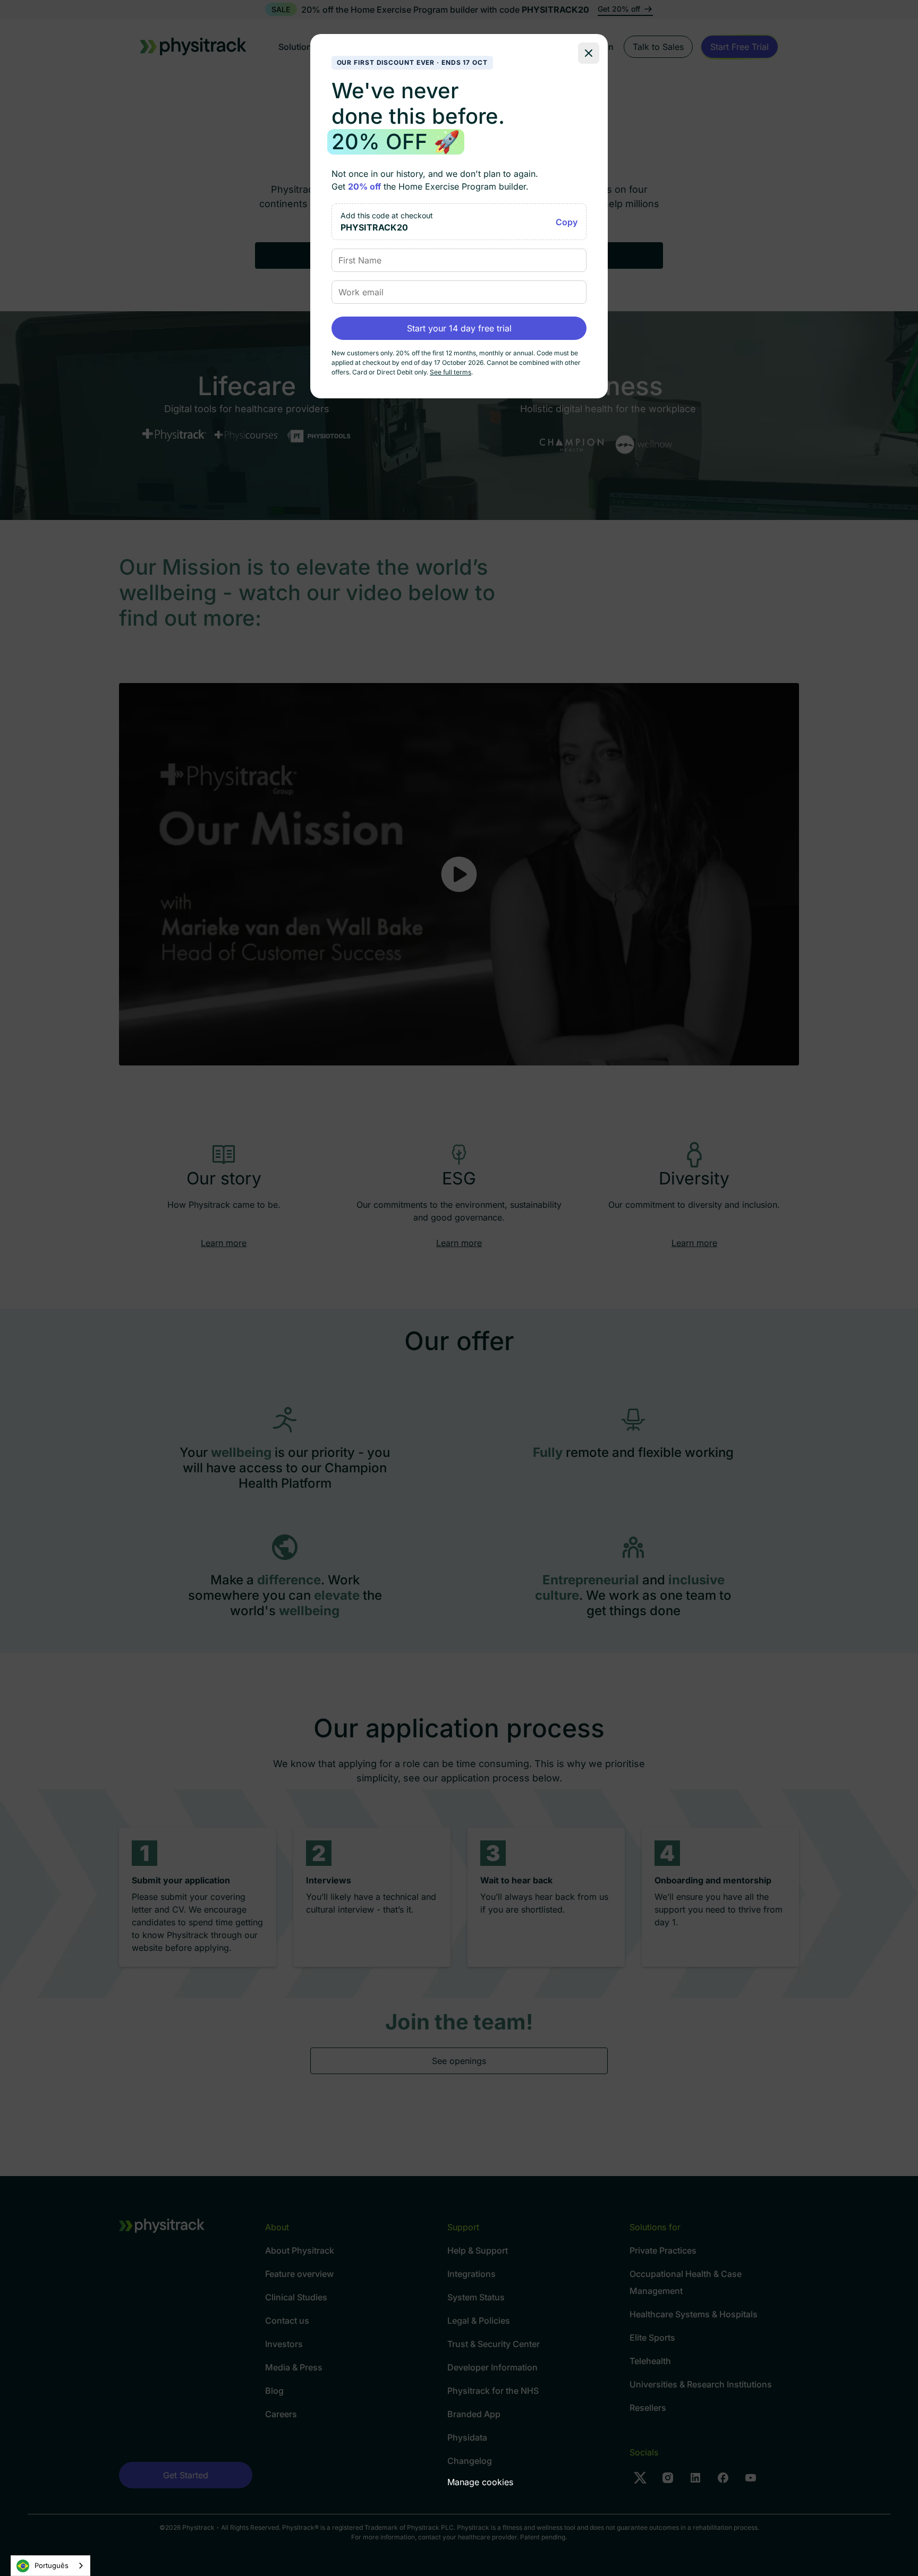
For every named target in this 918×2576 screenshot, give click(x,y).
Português (52, 2565)
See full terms (450, 372)
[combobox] (50, 2566)
